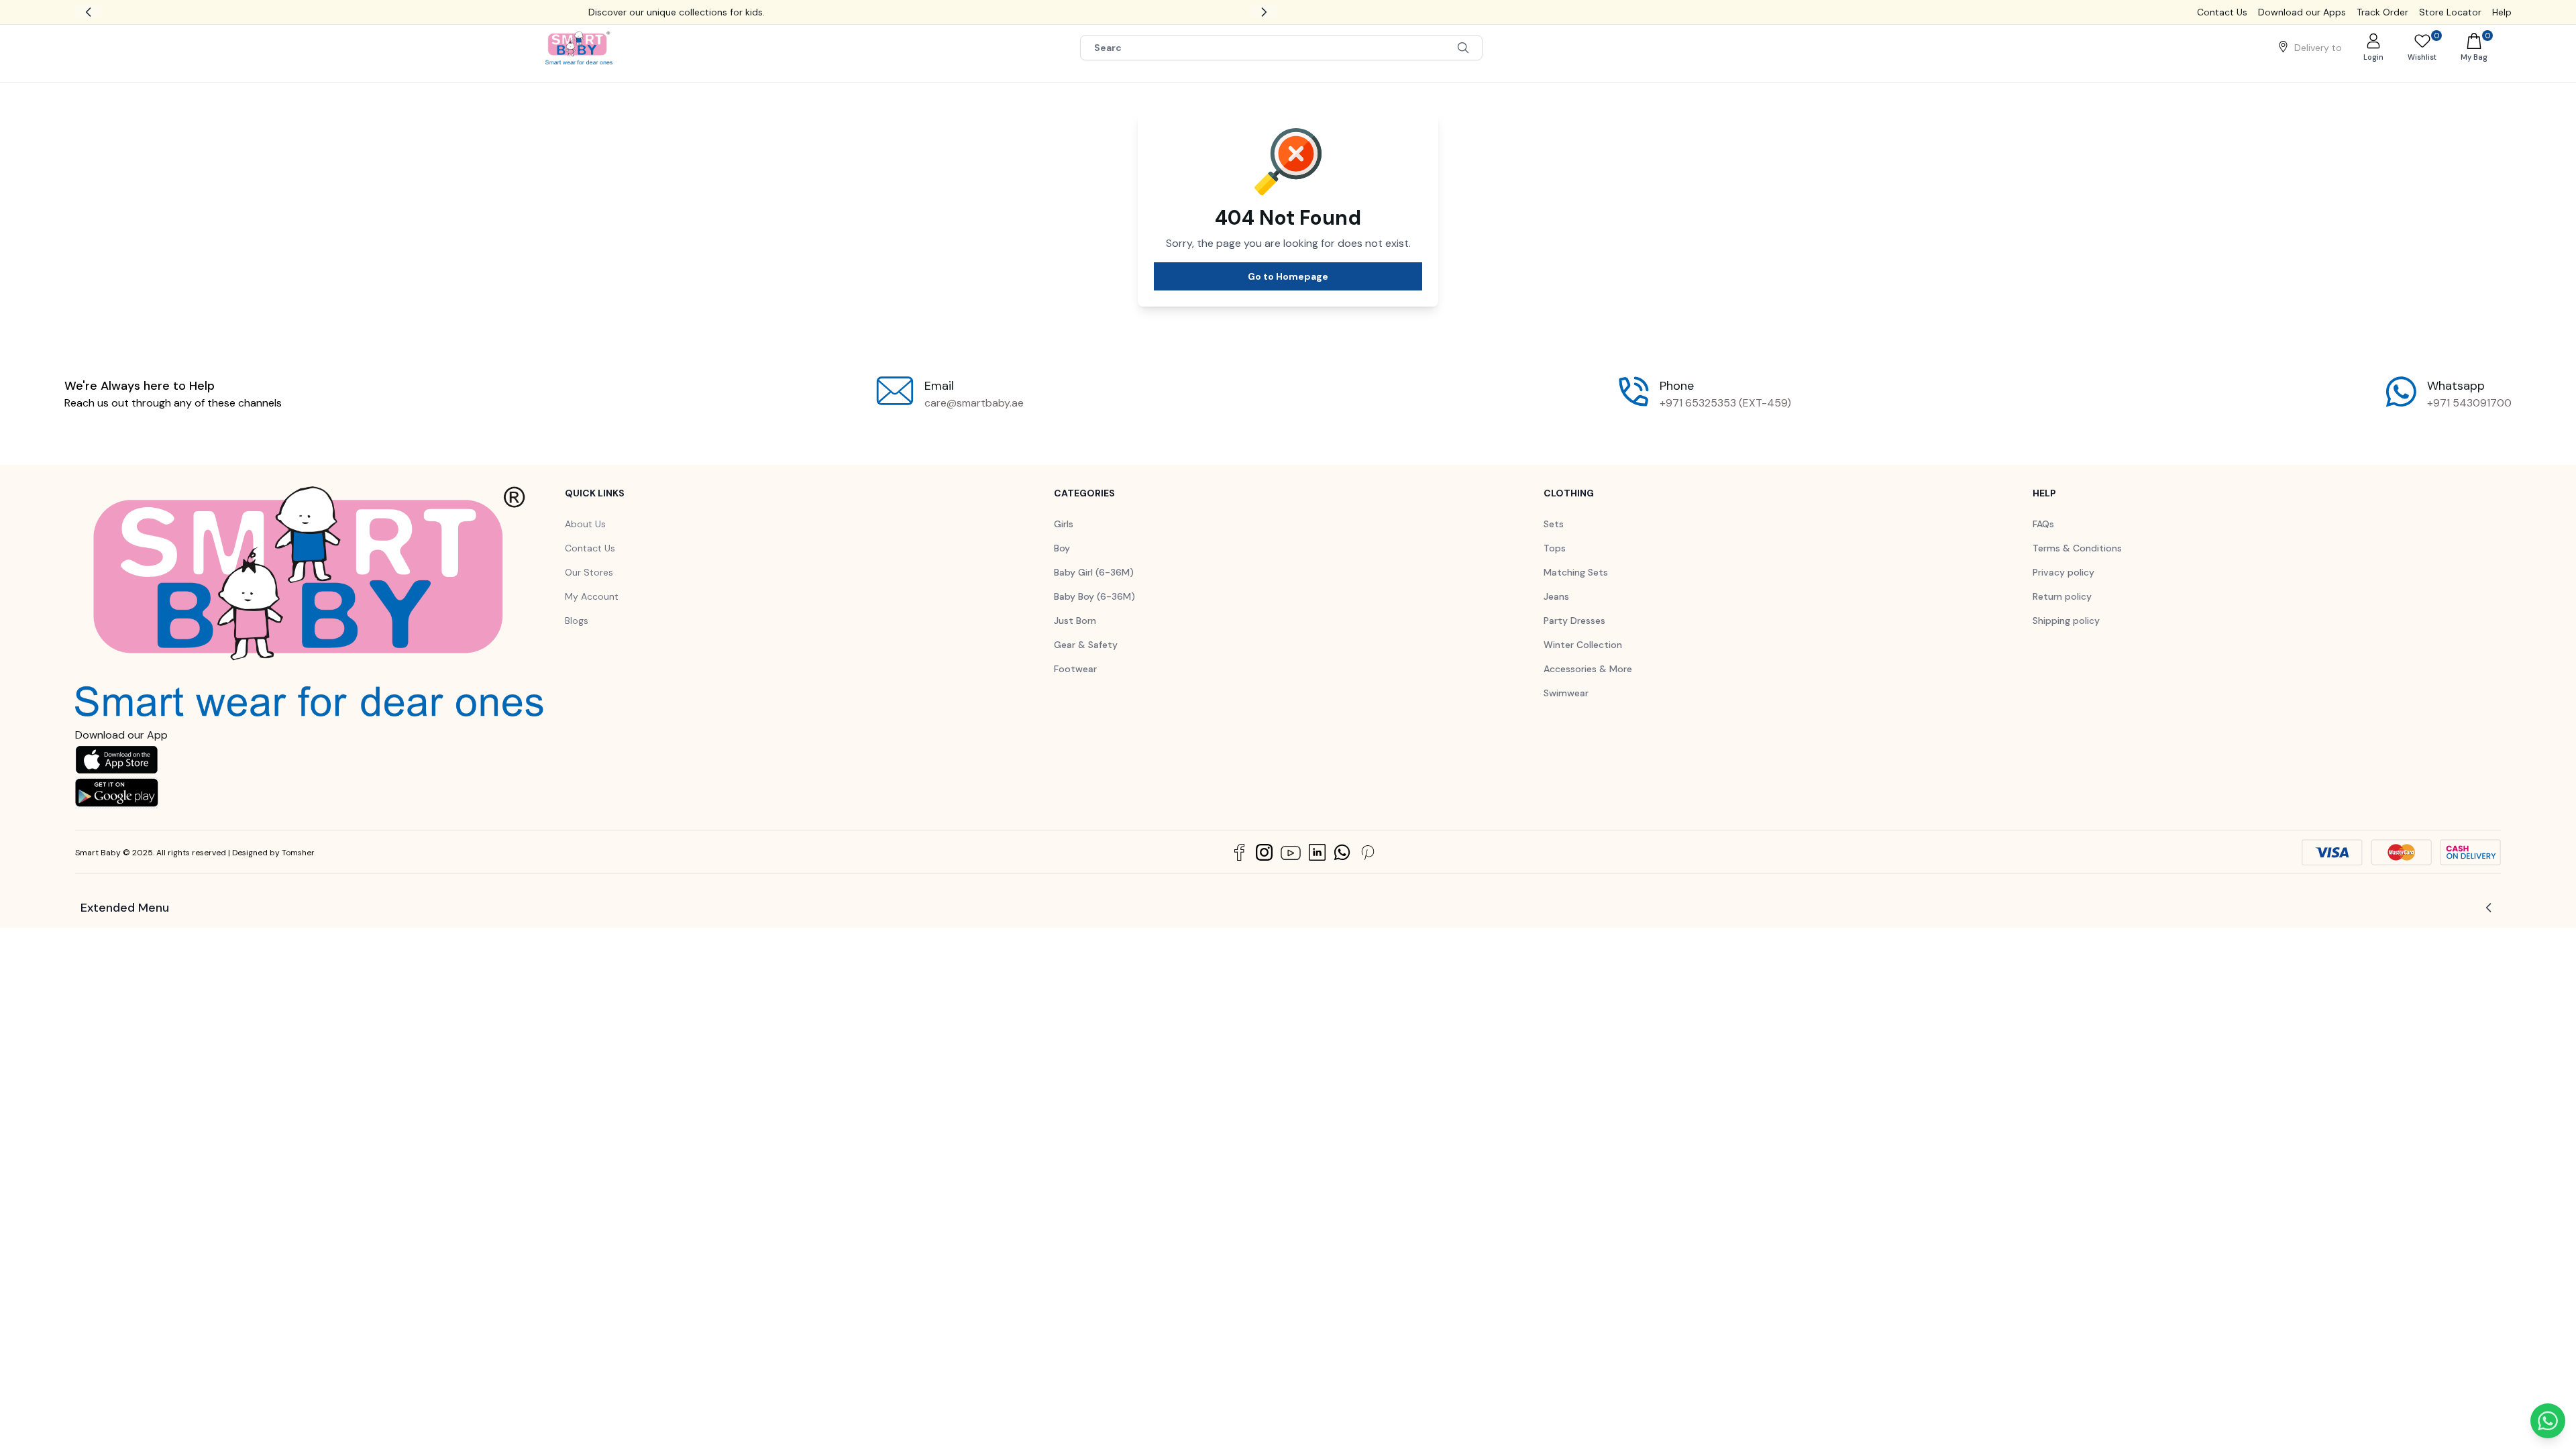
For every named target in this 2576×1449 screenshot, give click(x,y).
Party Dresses (1574, 637)
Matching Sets (1576, 588)
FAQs (2043, 540)
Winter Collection (1583, 661)
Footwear (1075, 685)
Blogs (577, 637)
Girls (1064, 540)
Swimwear (1566, 709)
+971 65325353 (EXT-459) (1725, 419)
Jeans (1556, 612)
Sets (1554, 540)
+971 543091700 (2469, 419)
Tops (1555, 564)
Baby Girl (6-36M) (1094, 588)
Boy (1062, 564)
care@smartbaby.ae (974, 419)
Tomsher (298, 869)
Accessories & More (1588, 685)
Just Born (1075, 637)
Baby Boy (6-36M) (1094, 612)
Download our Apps (2302, 12)
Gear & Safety (1086, 661)
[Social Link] (1239, 868)
